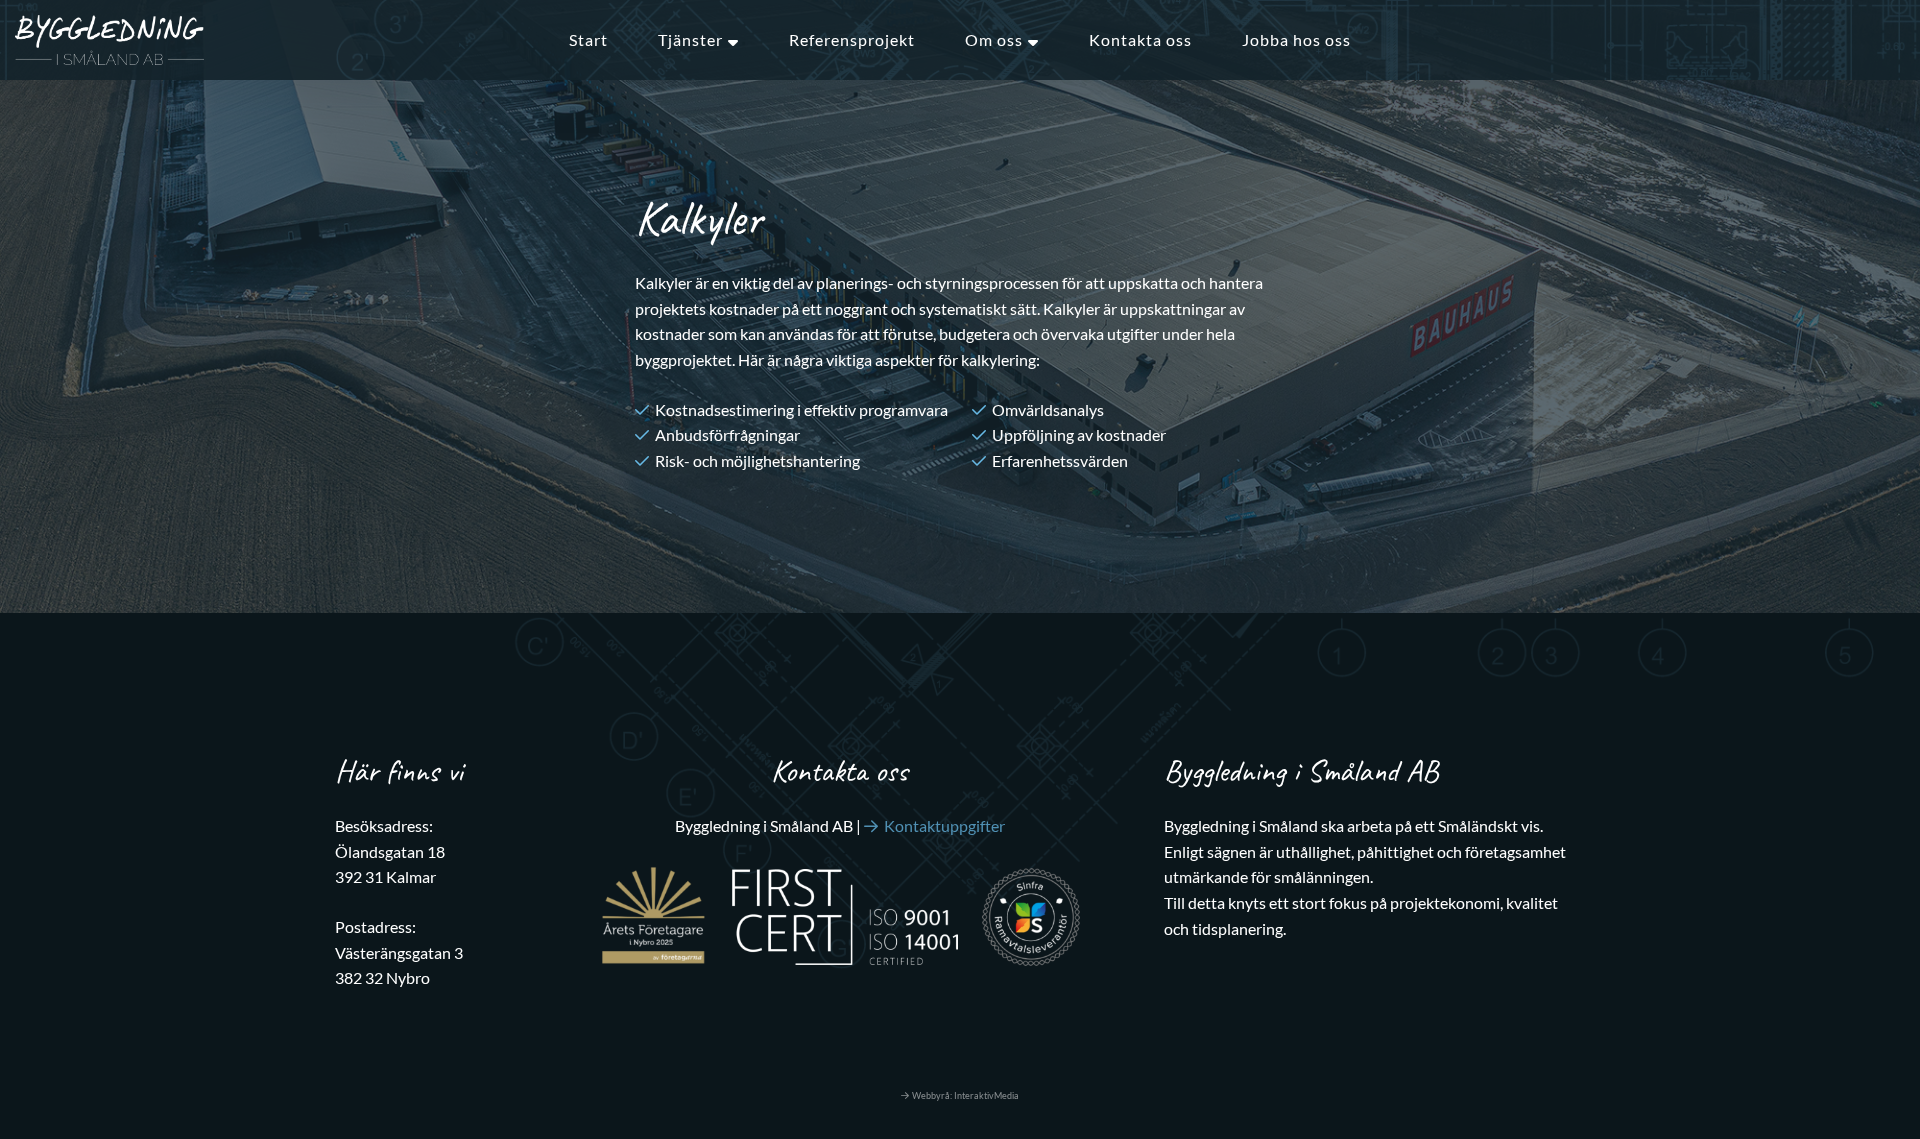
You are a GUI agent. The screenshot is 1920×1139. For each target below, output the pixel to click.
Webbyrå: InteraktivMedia (965, 1095)
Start (588, 39)
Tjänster (690, 39)
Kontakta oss (1140, 39)
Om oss (994, 39)
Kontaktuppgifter (944, 825)
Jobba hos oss (1296, 39)
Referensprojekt (852, 39)
